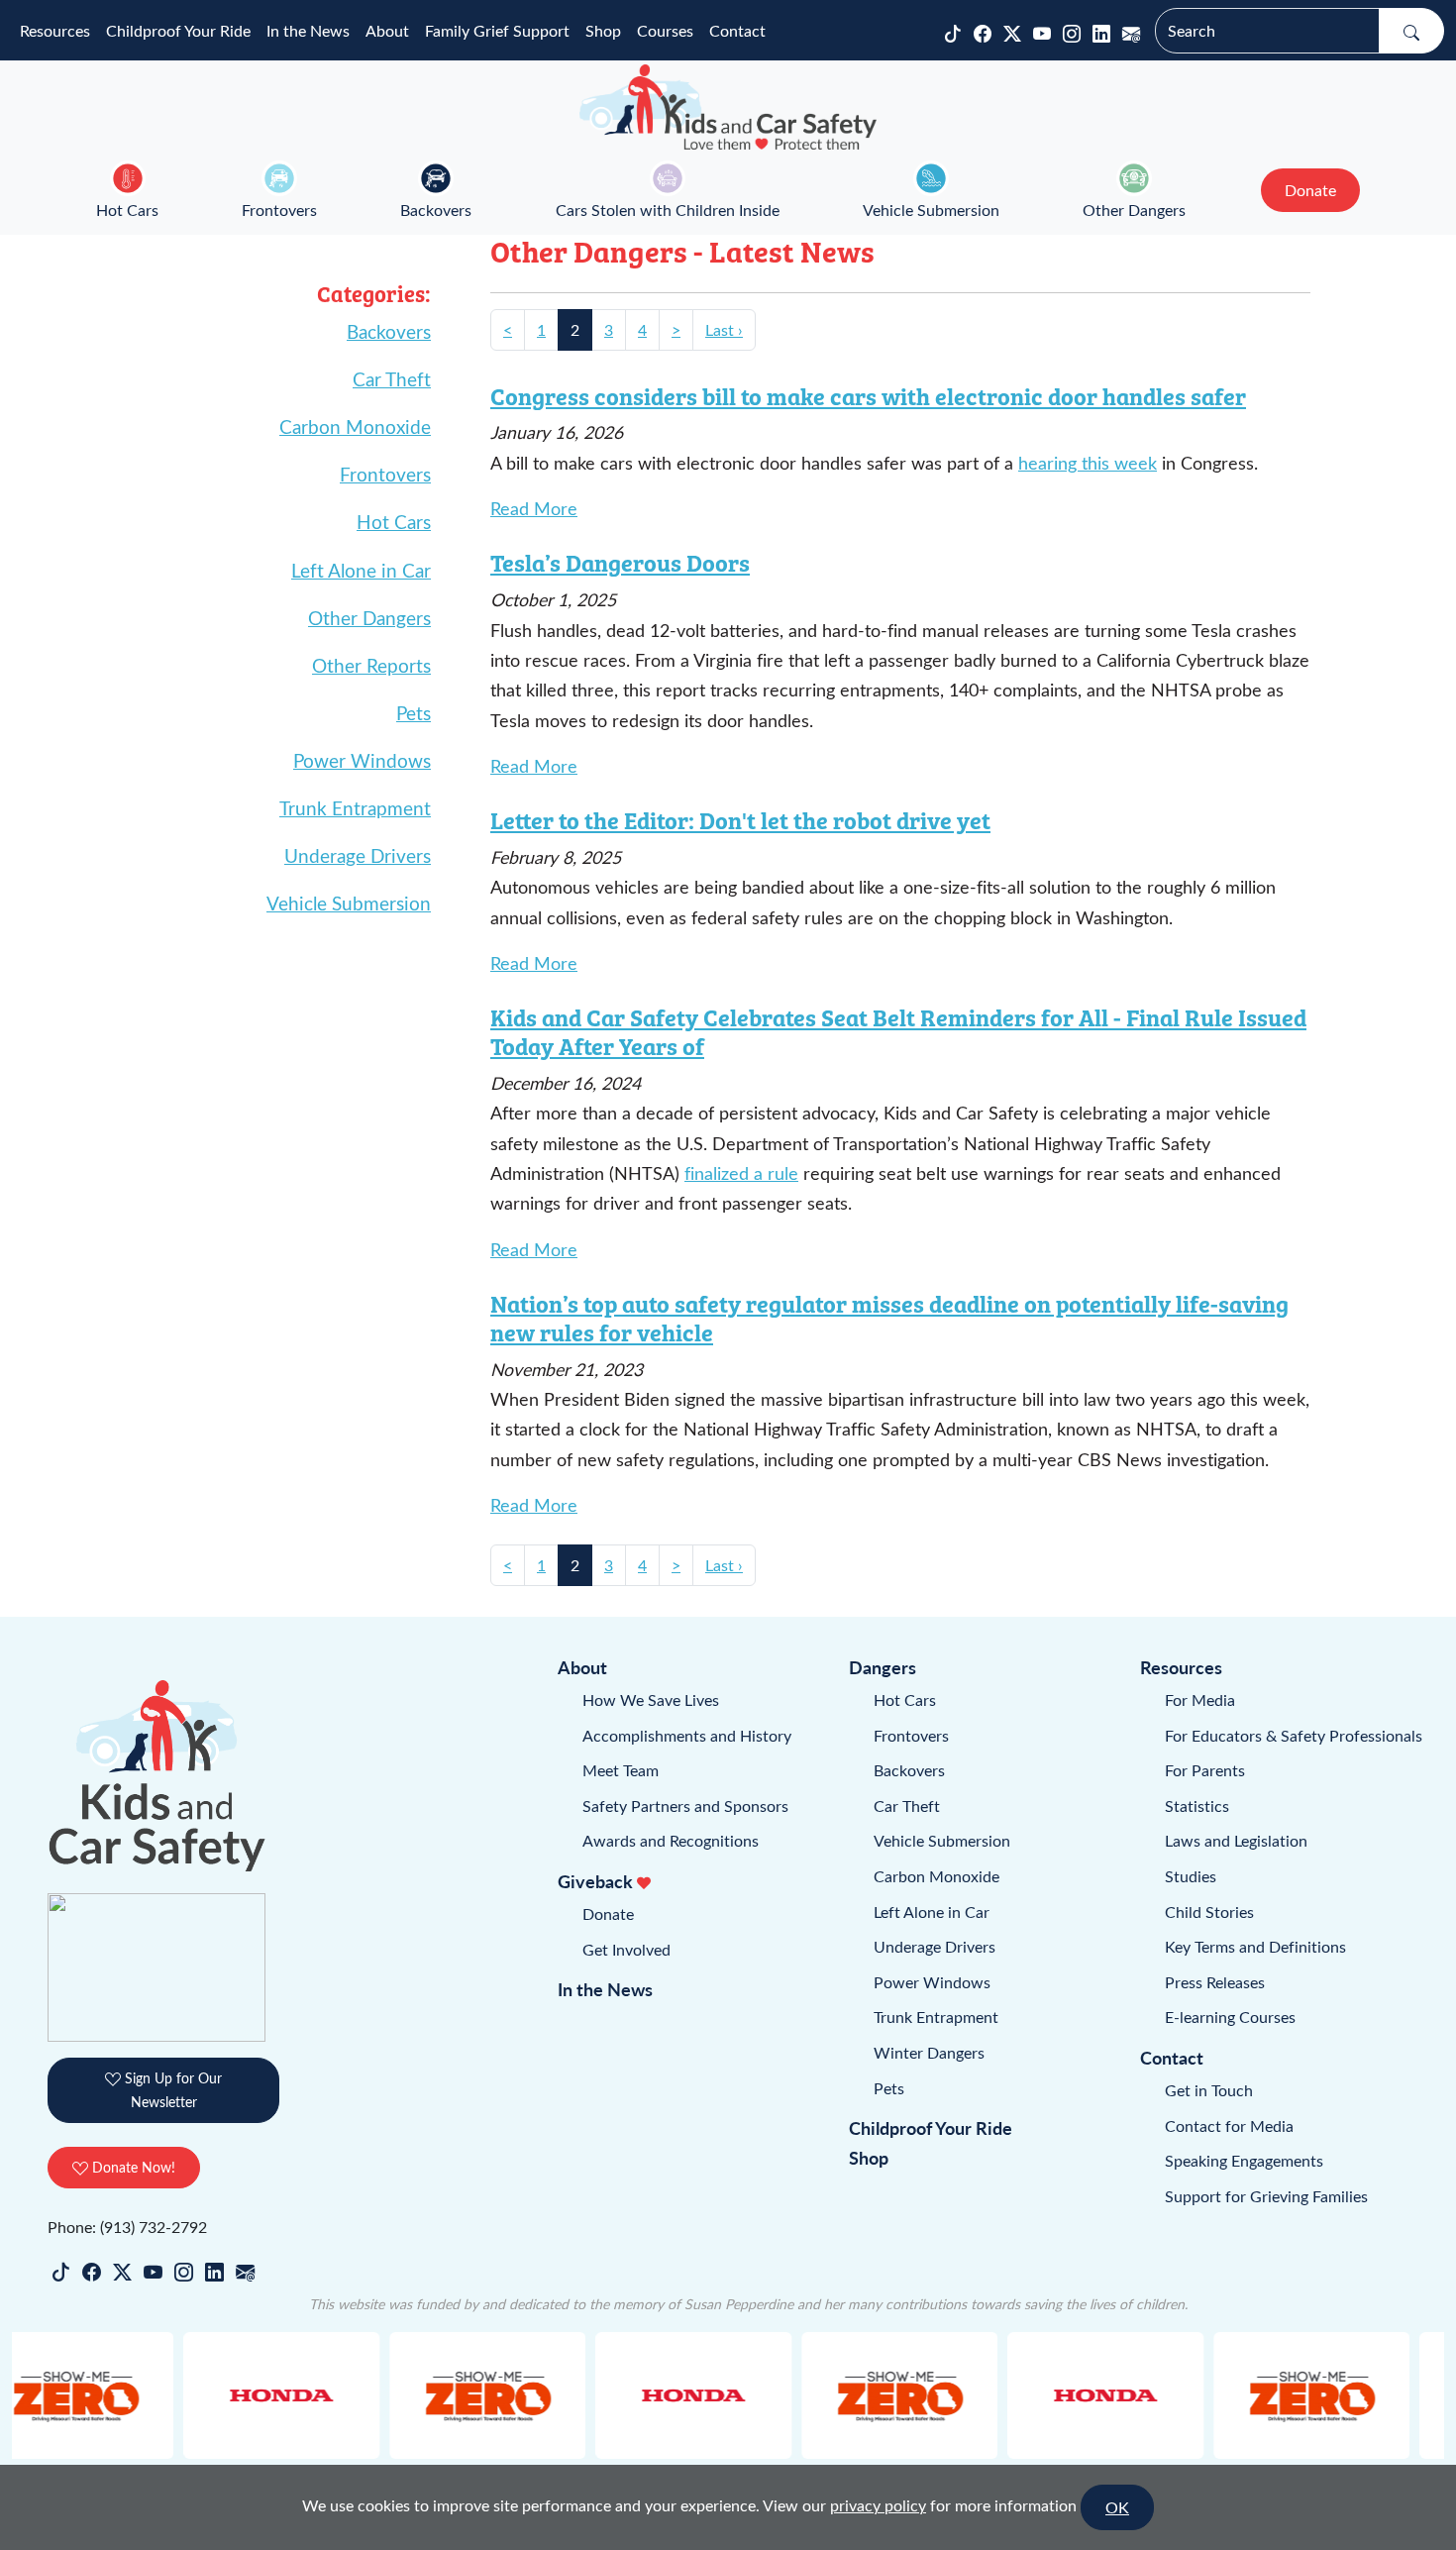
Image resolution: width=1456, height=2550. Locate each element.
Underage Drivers (358, 855)
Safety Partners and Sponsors (685, 1806)
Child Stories (1209, 1912)
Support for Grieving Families (1266, 2196)
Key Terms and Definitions (1255, 1946)
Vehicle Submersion (931, 210)
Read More (534, 508)
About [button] (387, 30)
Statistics (1197, 1806)
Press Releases (1215, 1982)
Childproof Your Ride (178, 30)
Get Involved (626, 1949)
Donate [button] (1310, 190)
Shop (603, 30)
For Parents (1205, 1770)
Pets (414, 712)
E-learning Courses (1230, 2017)
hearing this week (1088, 463)
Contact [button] (737, 30)
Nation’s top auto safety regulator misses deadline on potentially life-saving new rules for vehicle (889, 1317)
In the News (308, 30)
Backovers (436, 210)
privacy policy (878, 2505)
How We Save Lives (651, 1700)
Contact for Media (1229, 2125)
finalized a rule (741, 1173)
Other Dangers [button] (1134, 210)
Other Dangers (369, 617)
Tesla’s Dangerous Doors (620, 562)
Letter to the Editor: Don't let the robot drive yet (740, 819)
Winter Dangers (929, 2052)
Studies (1191, 1876)
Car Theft (392, 378)
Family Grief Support (497, 30)
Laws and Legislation (1236, 1840)
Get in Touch (1209, 2090)
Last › (724, 329)
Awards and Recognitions (671, 1840)
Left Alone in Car (361, 570)
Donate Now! (132, 2167)
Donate (608, 1913)
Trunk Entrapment (355, 807)
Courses (665, 30)
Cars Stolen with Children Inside (668, 210)
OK (1117, 2507)
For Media (1200, 1700)
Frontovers (279, 210)
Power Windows (362, 760)
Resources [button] (55, 30)
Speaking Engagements (1244, 2160)
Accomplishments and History (687, 1735)
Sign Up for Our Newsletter (171, 2090)
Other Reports (371, 665)
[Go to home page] (728, 107)
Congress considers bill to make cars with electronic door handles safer (868, 395)
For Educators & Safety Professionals (1294, 1735)
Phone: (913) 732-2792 (127, 2227)
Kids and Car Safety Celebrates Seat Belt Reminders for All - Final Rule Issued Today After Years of (898, 1031)
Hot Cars (127, 210)
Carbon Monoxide (355, 426)
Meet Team (621, 1770)
